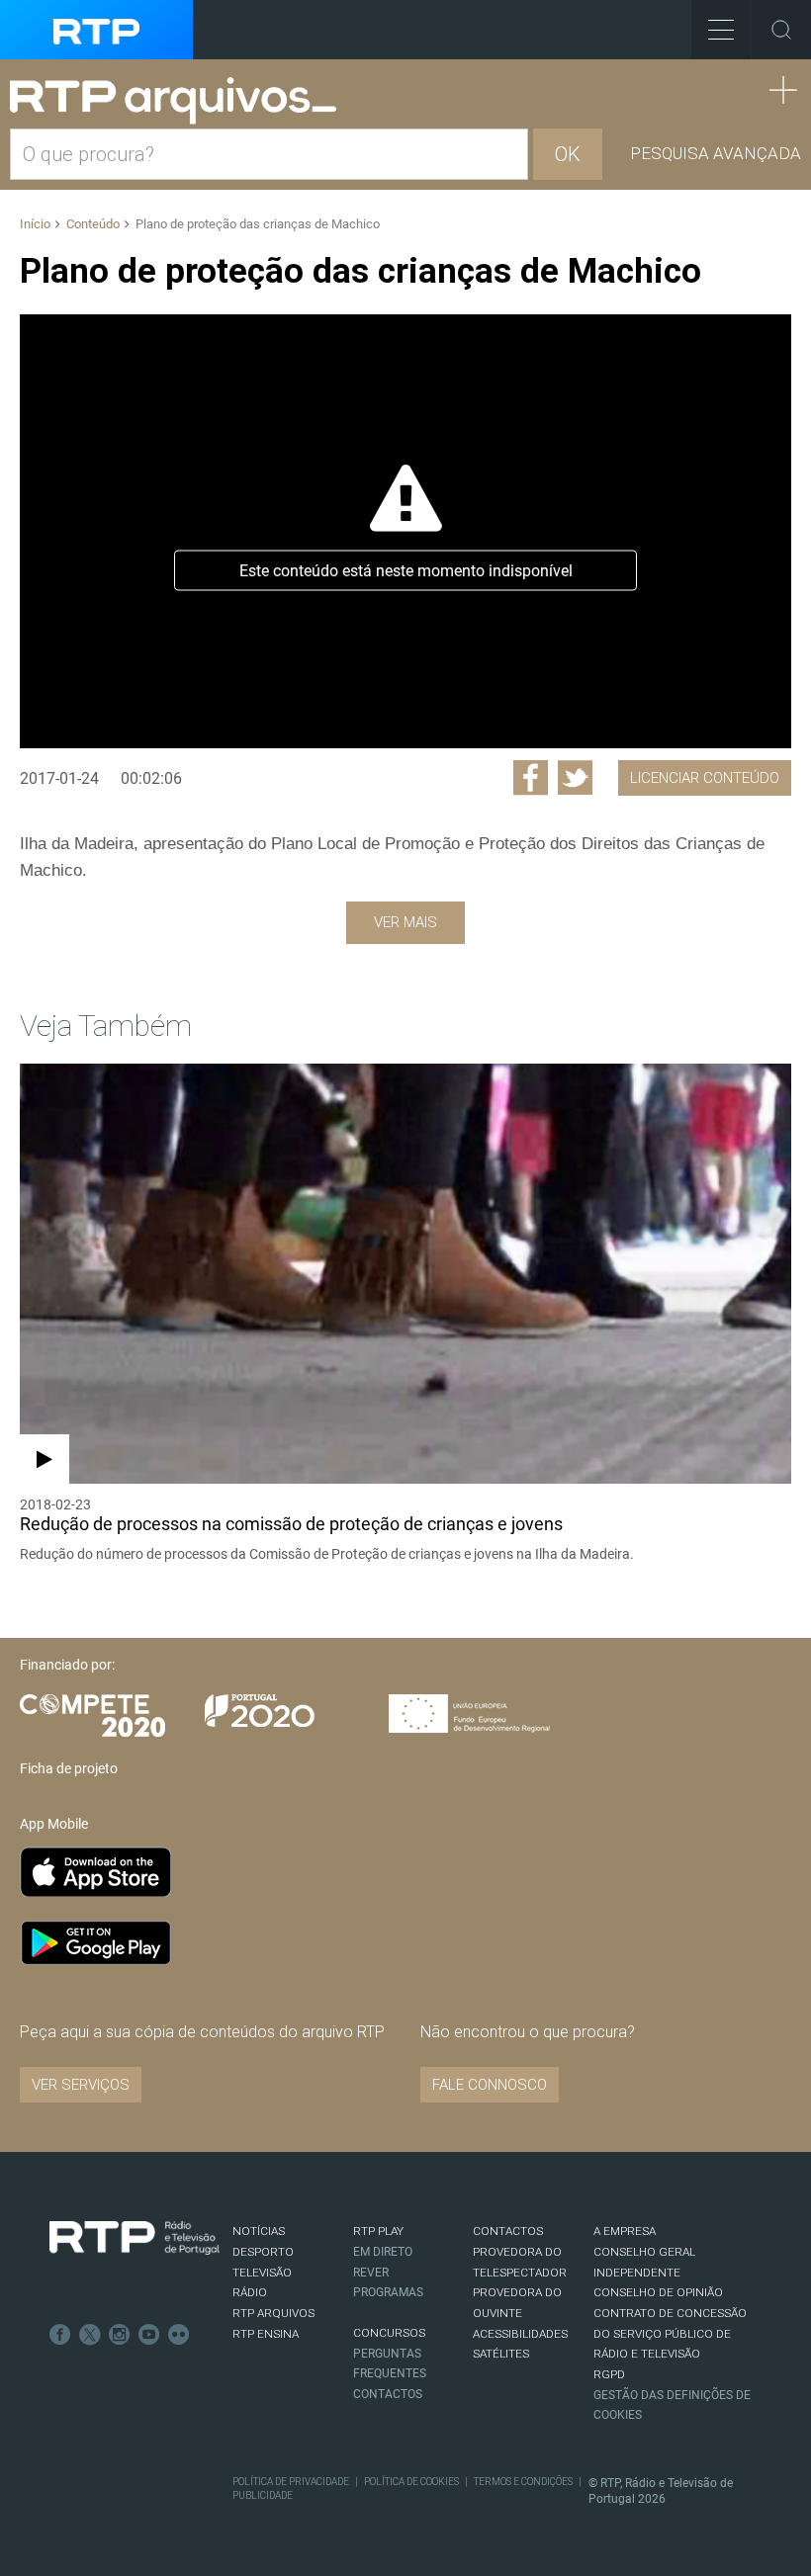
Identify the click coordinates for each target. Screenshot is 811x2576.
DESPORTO (263, 2252)
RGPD (609, 2374)
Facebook (60, 2335)
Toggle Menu (721, 30)
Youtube (149, 2335)
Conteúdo (93, 224)
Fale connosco (490, 2085)
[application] (405, 531)
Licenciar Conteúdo (705, 778)
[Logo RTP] (135, 2238)
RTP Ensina (266, 2334)
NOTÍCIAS (259, 2231)
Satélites (501, 2354)
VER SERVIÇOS (81, 2085)
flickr (179, 2335)
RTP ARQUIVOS (273, 2313)
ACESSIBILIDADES (520, 2334)
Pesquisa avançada (716, 153)
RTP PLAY (378, 2231)
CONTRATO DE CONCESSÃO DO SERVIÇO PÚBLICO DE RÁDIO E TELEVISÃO (670, 2333)
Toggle (781, 30)
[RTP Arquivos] (180, 101)
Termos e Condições (523, 2482)
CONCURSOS (389, 2333)
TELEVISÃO (262, 2273)
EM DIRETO (383, 2252)
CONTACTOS (508, 2231)
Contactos (388, 2394)
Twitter (90, 2335)
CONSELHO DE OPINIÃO (658, 2292)
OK (568, 154)
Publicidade (263, 2495)
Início (35, 224)
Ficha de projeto (69, 1768)
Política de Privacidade (291, 2482)
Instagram (120, 2335)
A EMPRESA (625, 2231)
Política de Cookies (411, 2482)
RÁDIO (250, 2292)
